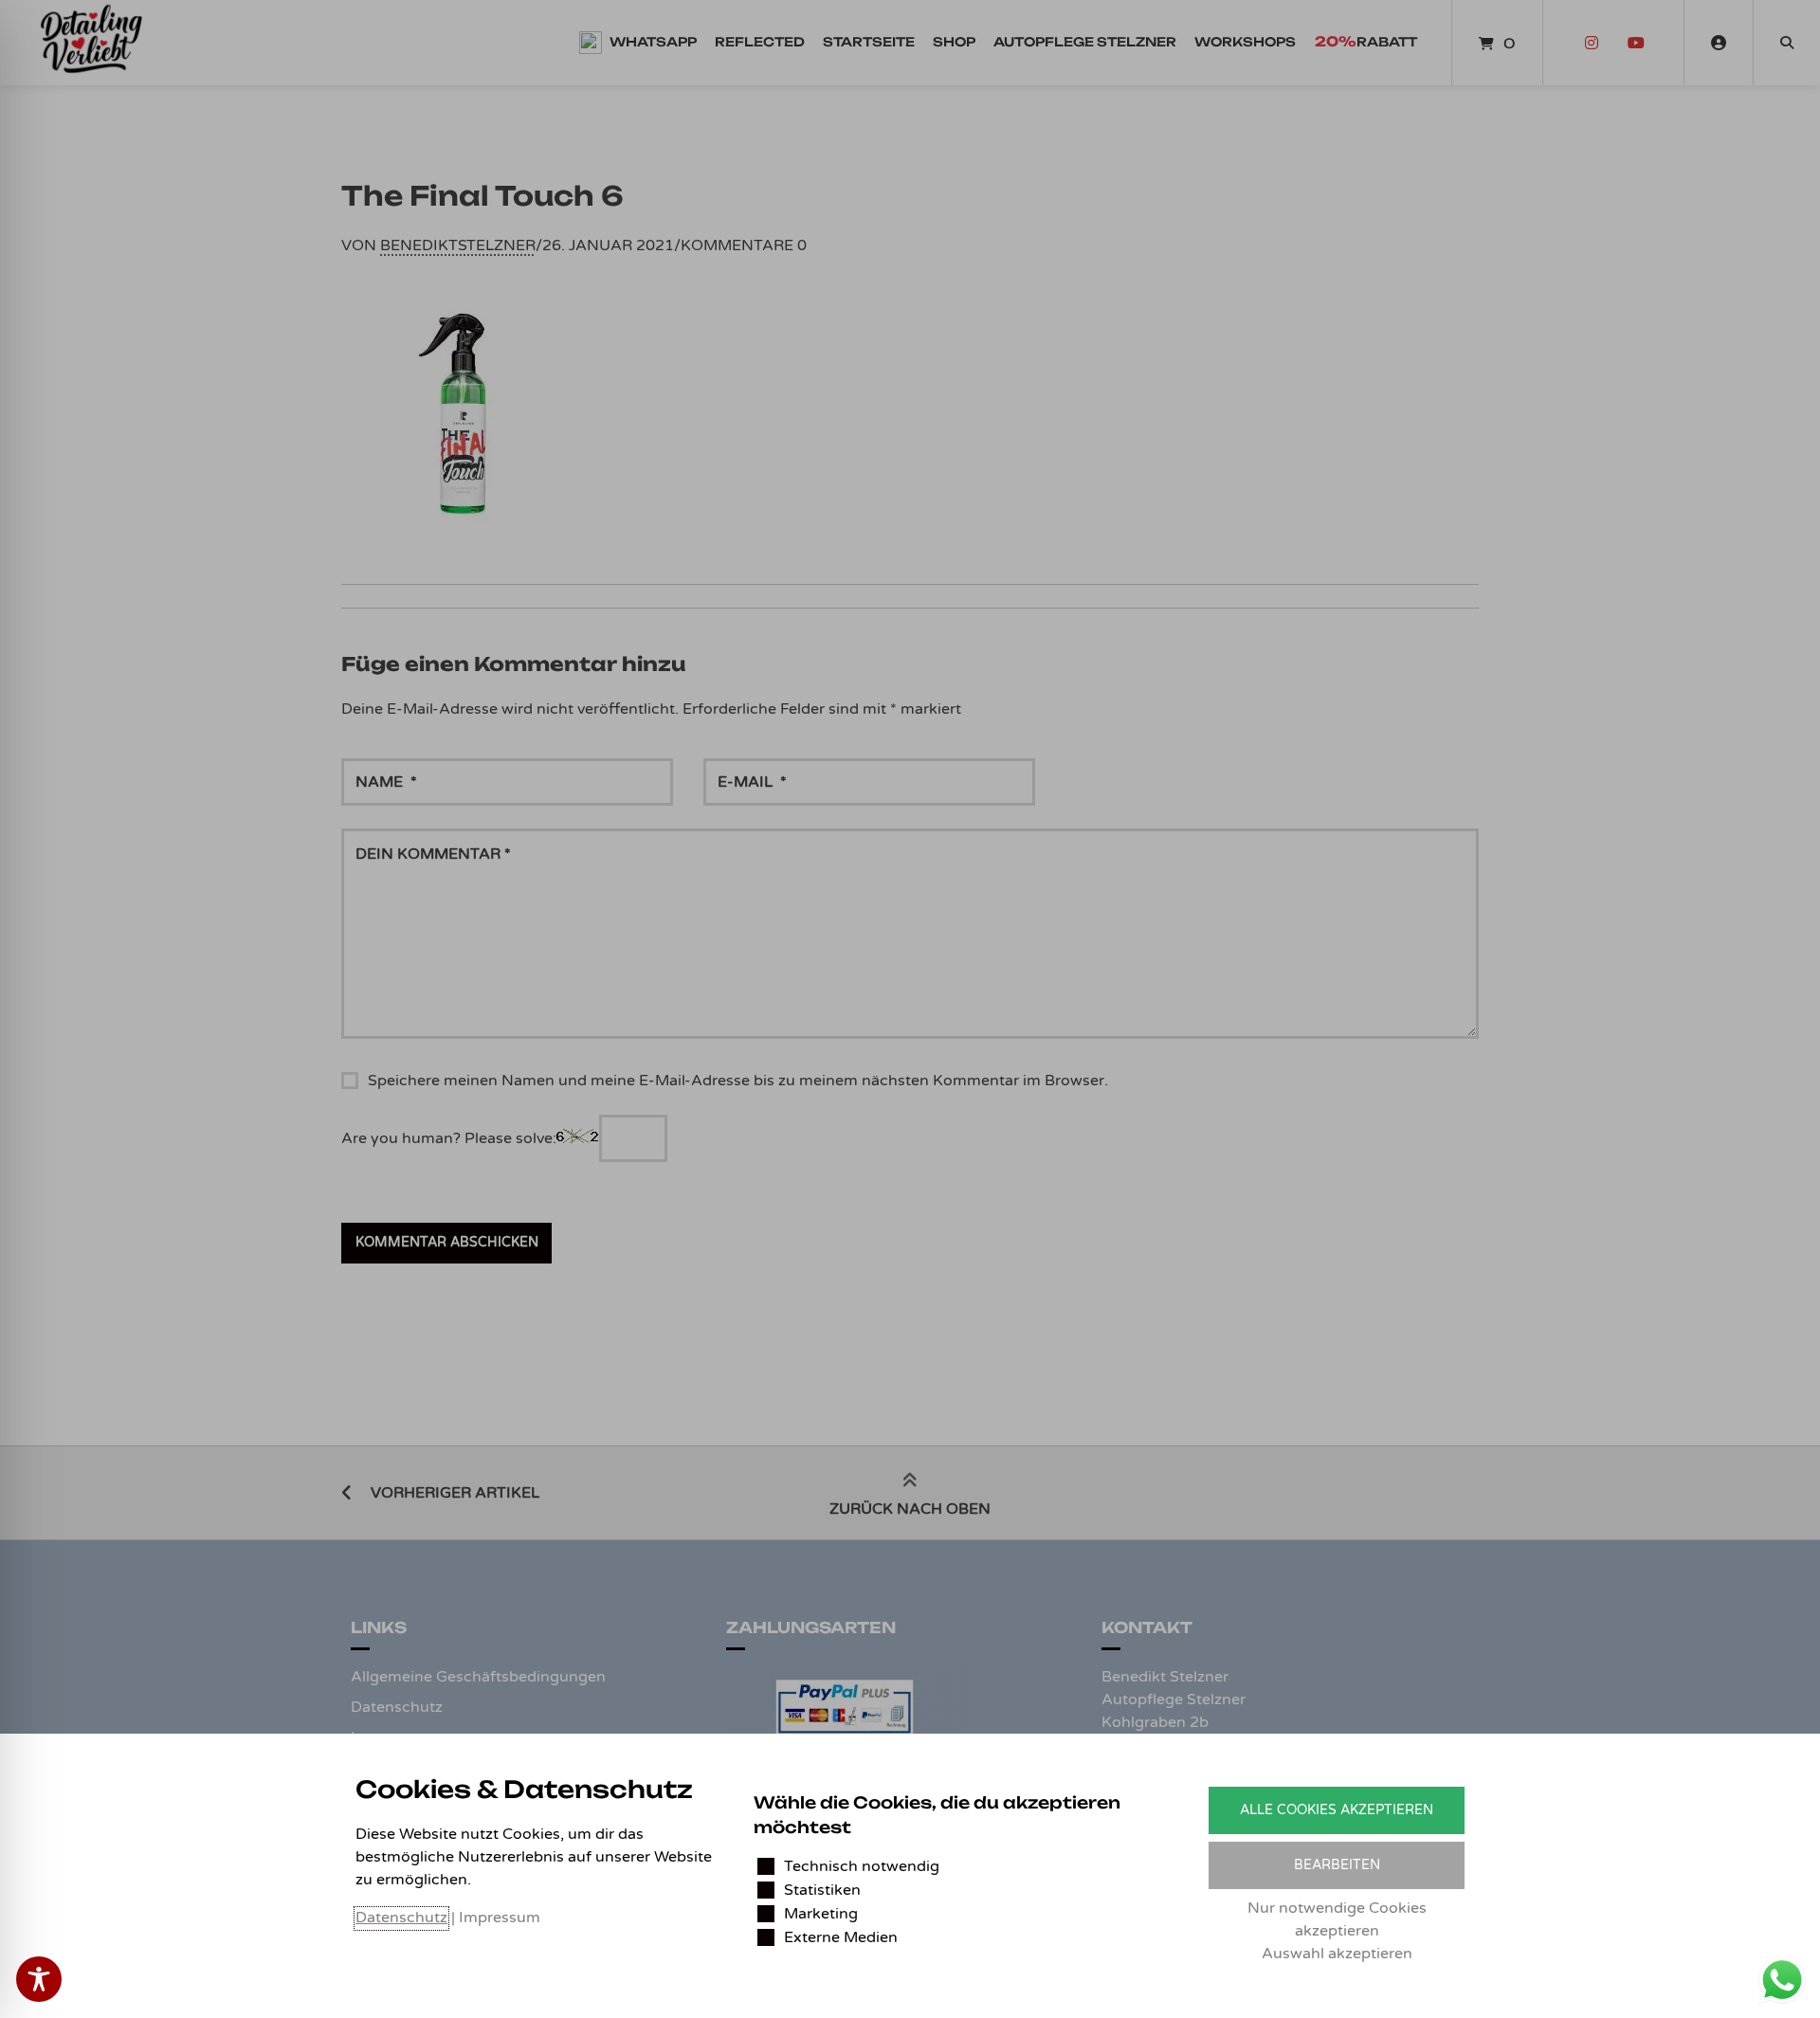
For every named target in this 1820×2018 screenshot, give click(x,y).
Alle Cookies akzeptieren (1337, 1810)
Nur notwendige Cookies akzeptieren (1337, 1919)
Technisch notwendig (862, 1866)
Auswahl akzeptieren (1337, 1954)
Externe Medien (841, 1937)
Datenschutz (401, 1918)
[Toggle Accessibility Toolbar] (39, 1979)
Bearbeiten (1337, 1865)
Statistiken (822, 1890)
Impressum (500, 1918)
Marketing (821, 1914)
